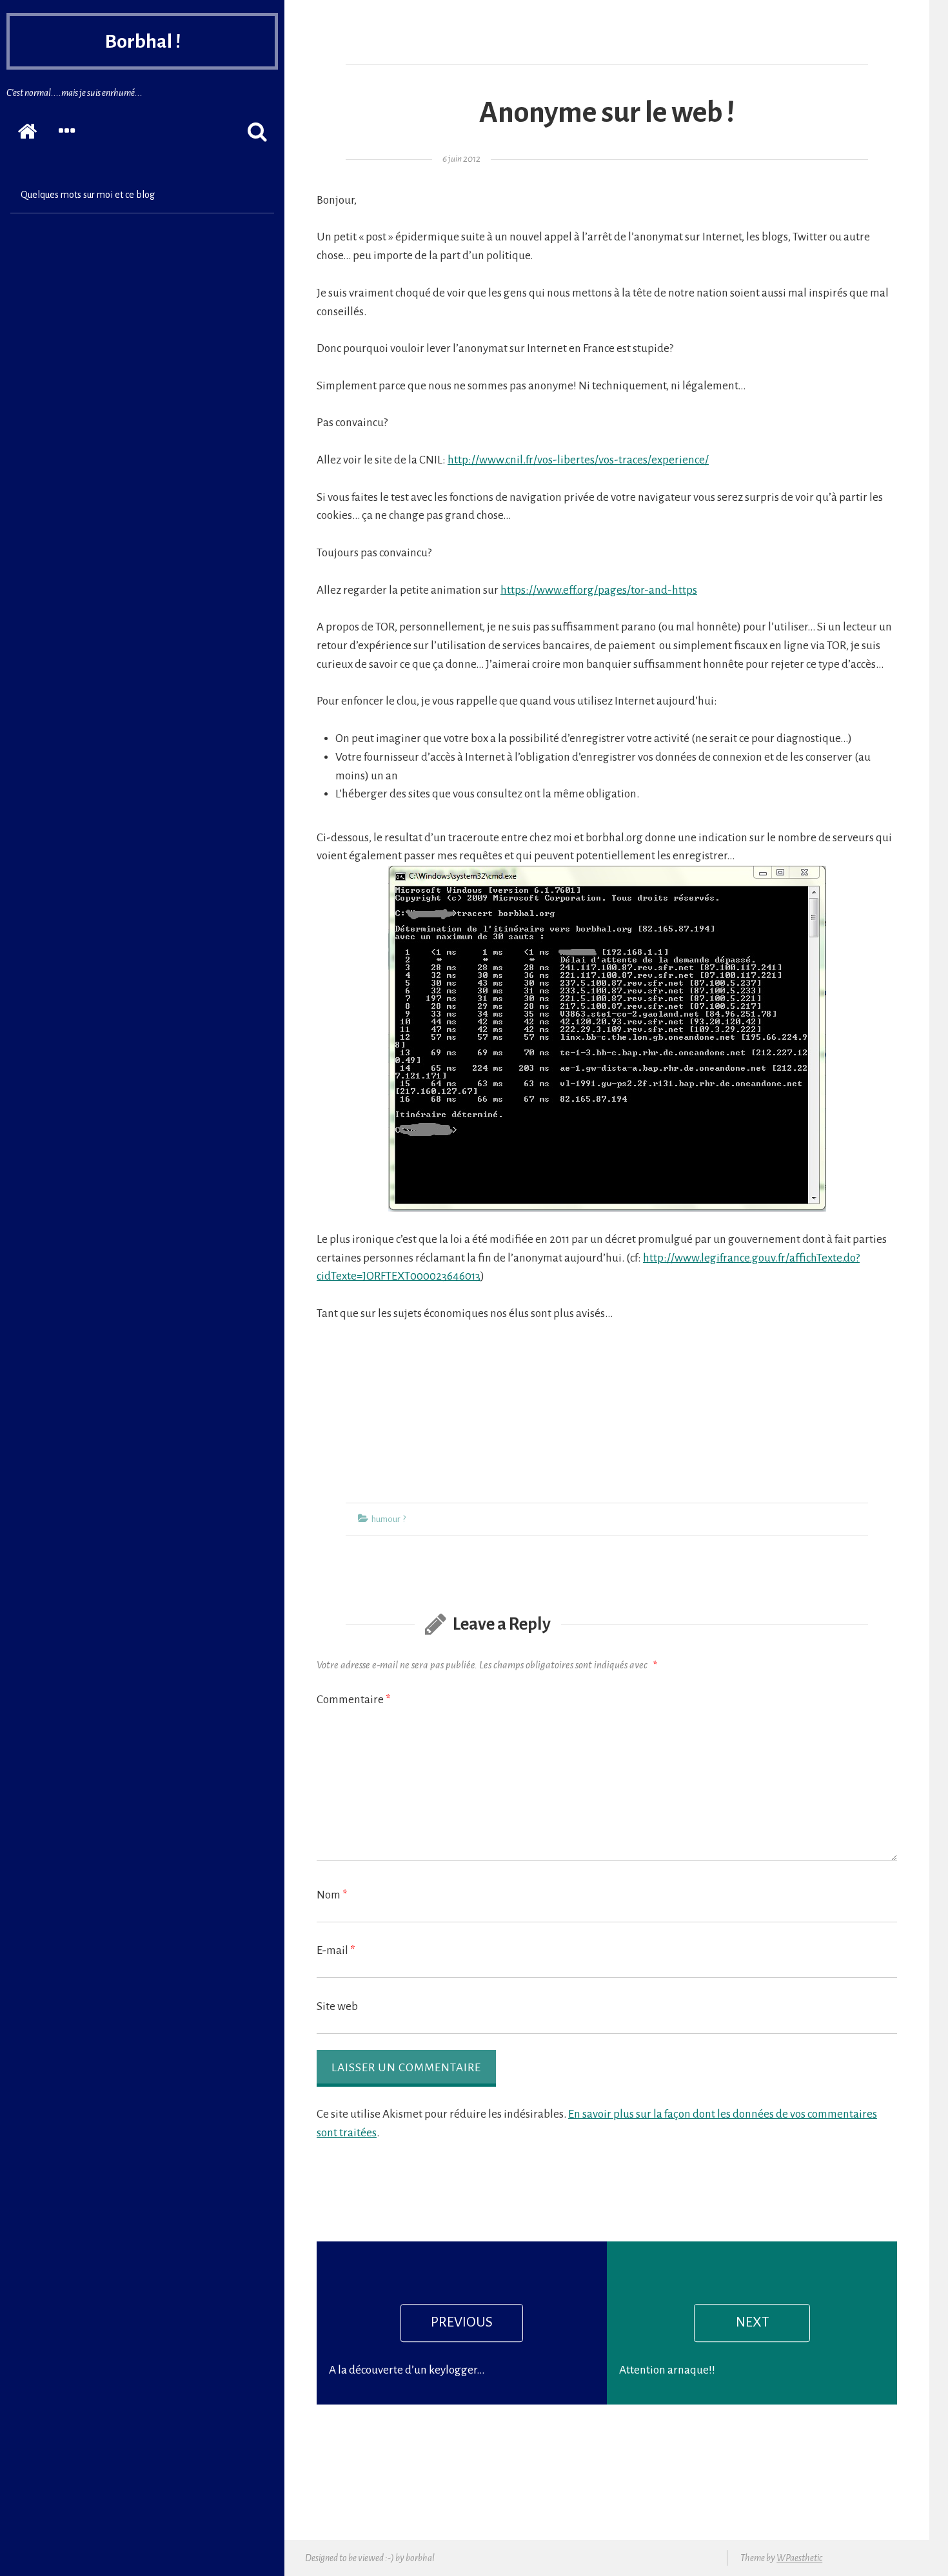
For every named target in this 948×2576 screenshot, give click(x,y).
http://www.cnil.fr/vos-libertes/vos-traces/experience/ (578, 460)
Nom (332, 1895)
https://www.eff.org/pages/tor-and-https (599, 590)
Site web (337, 2006)
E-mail (336, 1950)
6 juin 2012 (461, 159)
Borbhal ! (143, 41)
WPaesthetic (799, 2558)
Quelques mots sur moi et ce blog (88, 195)
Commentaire (354, 1700)
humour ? (389, 1519)
